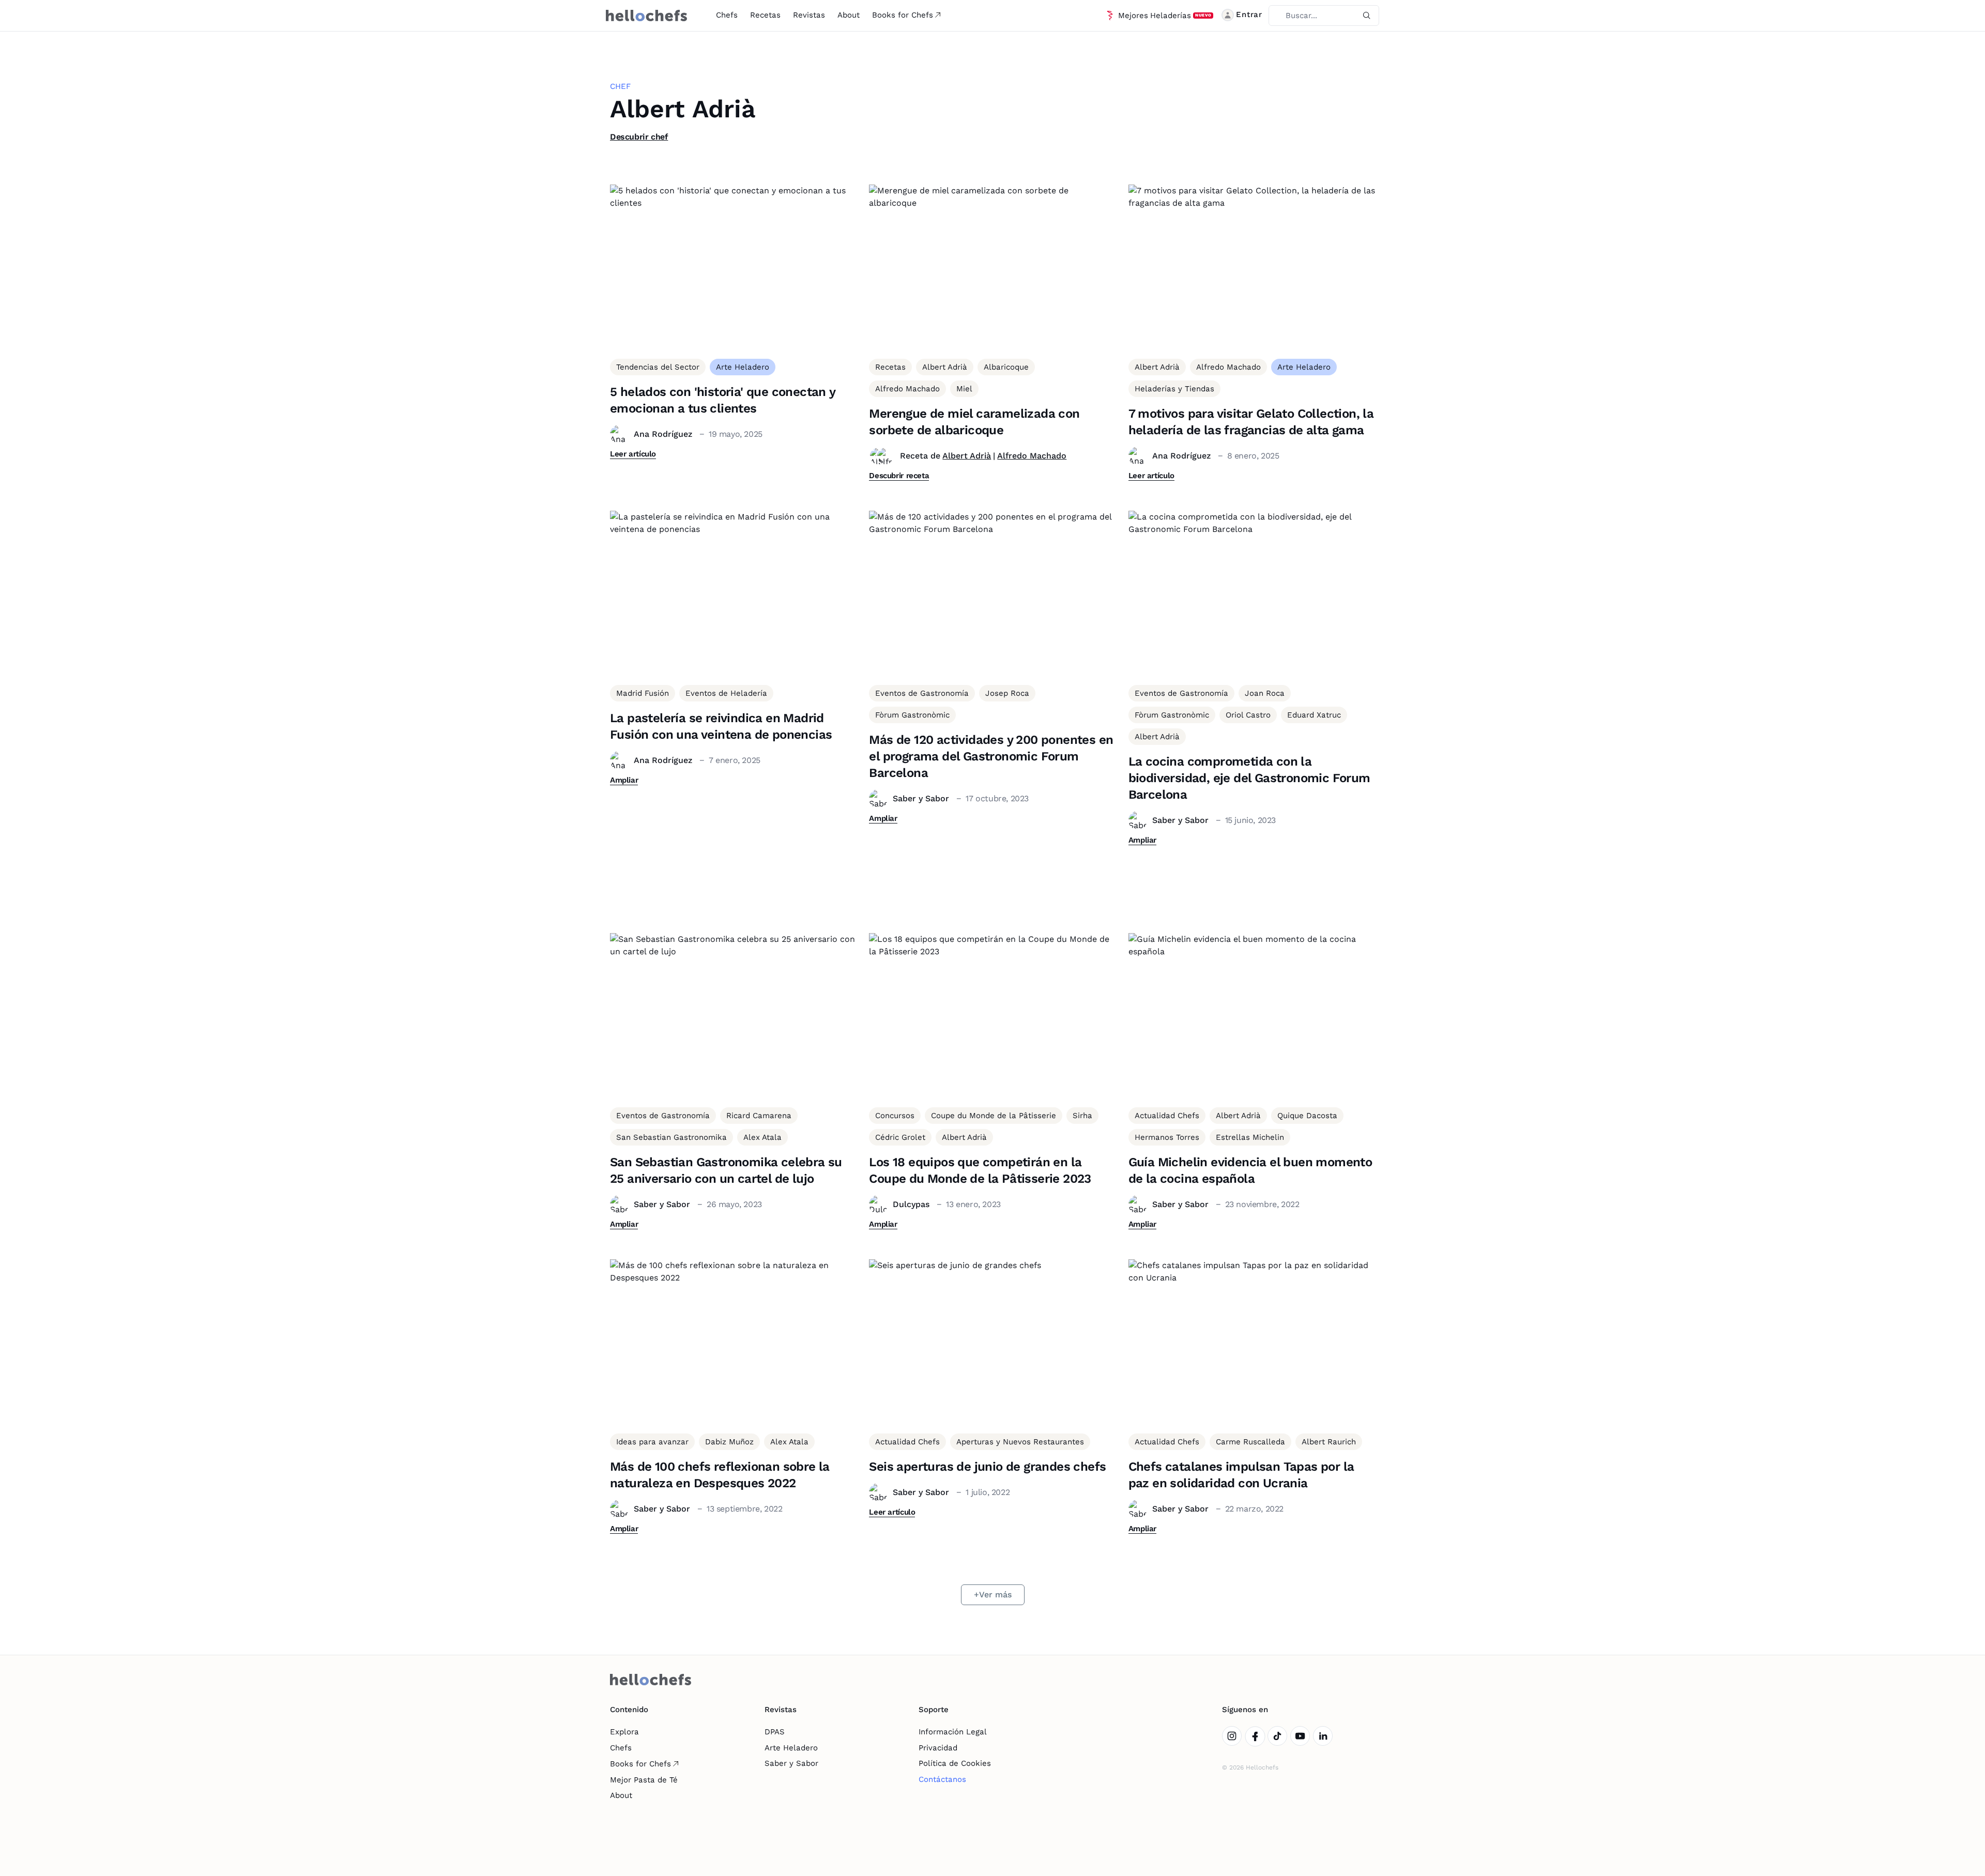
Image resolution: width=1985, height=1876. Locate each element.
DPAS (775, 1732)
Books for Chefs (903, 15)
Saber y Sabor (791, 1763)
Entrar (1249, 14)
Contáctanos (942, 1779)
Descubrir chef (639, 137)
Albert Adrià (967, 456)
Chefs (727, 15)
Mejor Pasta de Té (644, 1780)
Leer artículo (633, 454)
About (849, 15)
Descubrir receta (899, 476)
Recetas (765, 15)
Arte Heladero (791, 1748)
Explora (624, 1732)
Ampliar (624, 780)
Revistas (809, 15)
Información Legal (953, 1732)
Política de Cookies (955, 1763)
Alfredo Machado (1032, 456)
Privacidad (938, 1748)
